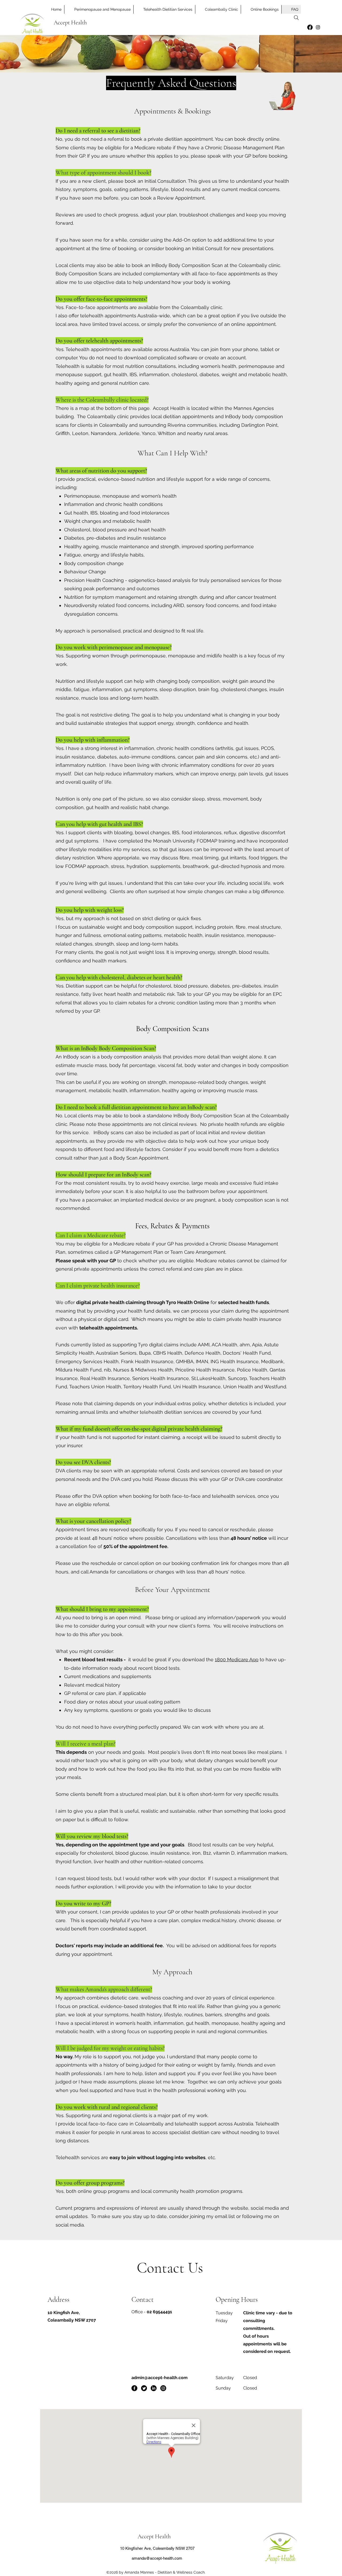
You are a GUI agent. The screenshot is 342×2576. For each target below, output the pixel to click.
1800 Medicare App (237, 1659)
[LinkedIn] (154, 2388)
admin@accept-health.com (160, 2378)
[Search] (296, 18)
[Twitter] (144, 2388)
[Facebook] (310, 27)
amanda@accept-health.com (157, 2558)
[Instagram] (318, 27)
